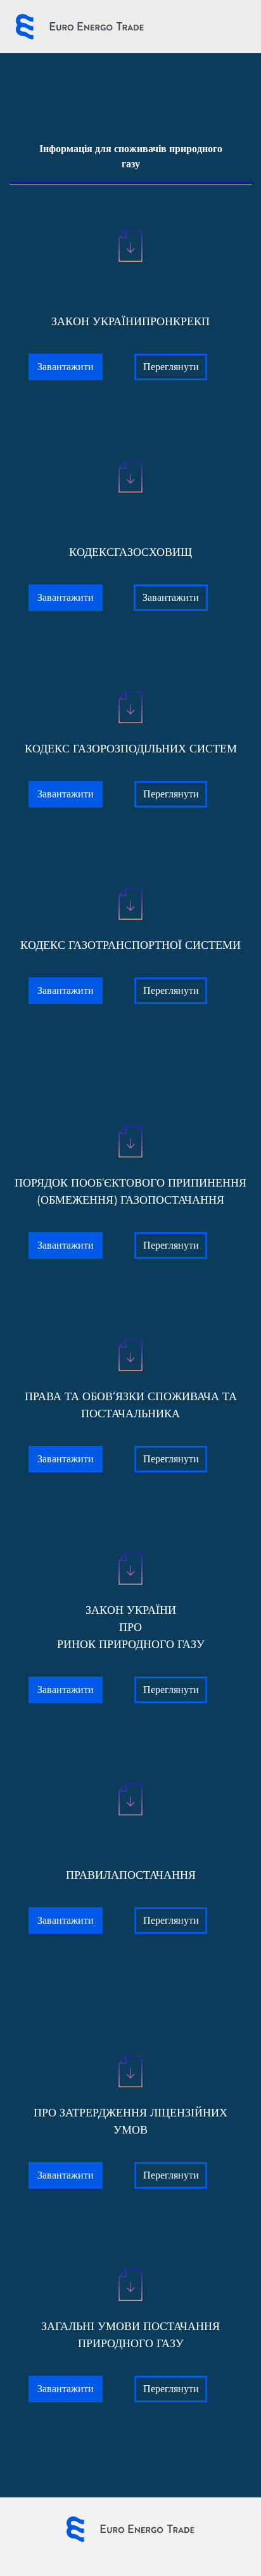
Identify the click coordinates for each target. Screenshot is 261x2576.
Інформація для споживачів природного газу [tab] (131, 156)
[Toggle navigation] (188, 27)
